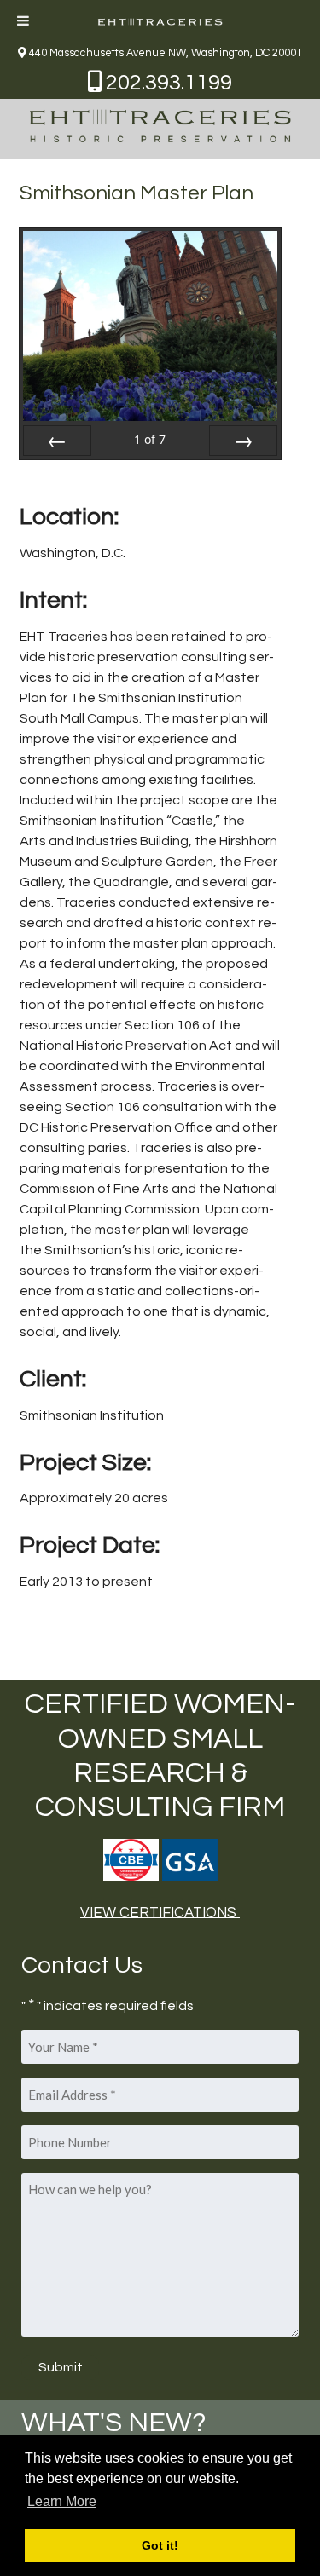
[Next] (243, 441)
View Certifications (160, 1912)
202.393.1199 (167, 83)
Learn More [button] (62, 2501)
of (150, 439)
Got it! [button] (160, 2545)
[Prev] (57, 441)
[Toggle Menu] (23, 20)
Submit (61, 2367)
